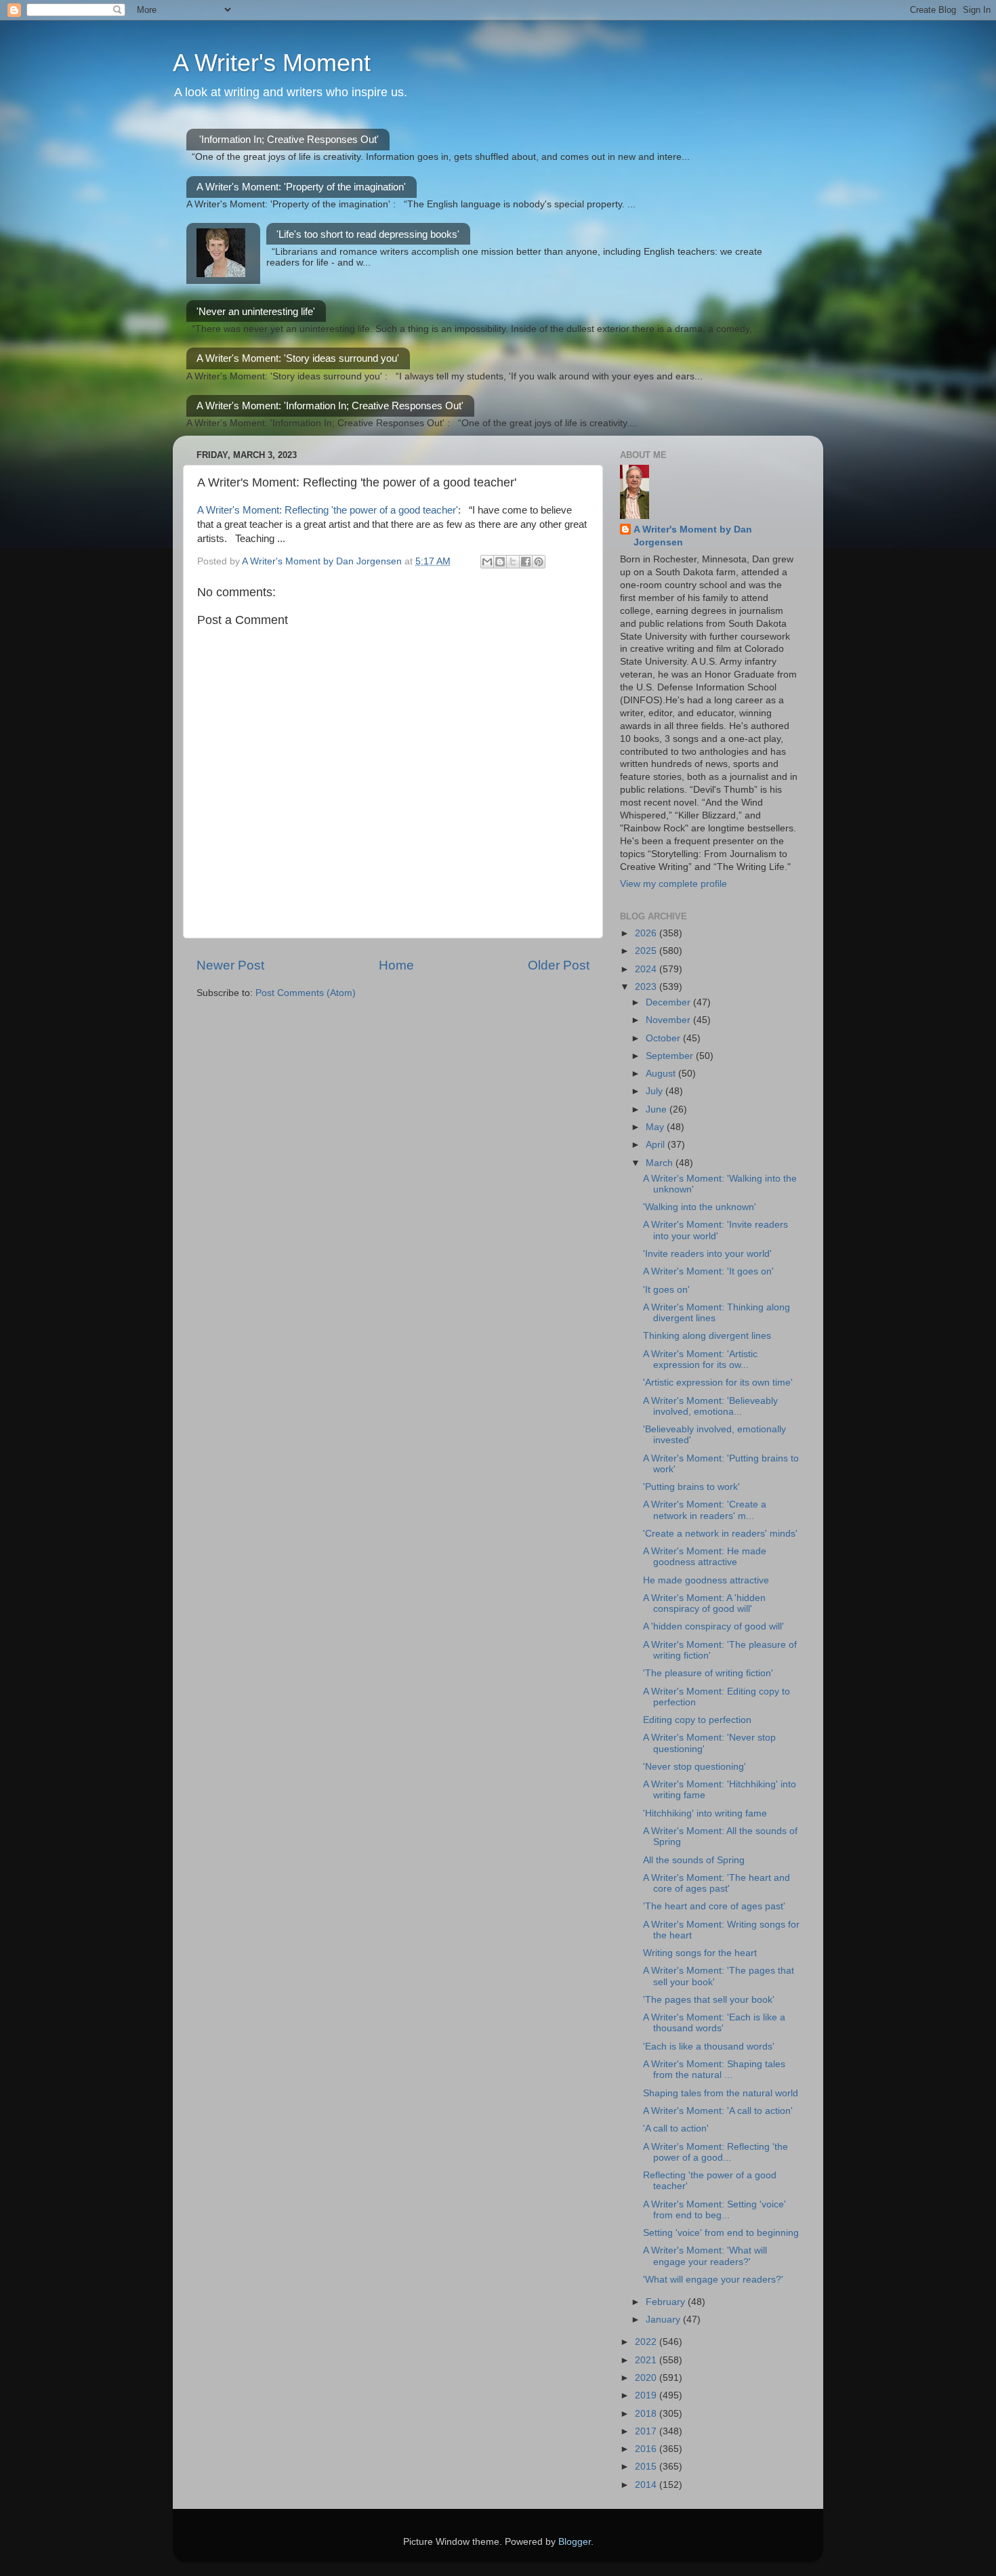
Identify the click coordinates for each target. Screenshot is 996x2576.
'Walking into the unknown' (700, 1207)
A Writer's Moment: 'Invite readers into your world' (715, 1230)
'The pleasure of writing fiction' (708, 1673)
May (656, 1127)
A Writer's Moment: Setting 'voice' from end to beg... (714, 2210)
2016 (647, 2449)
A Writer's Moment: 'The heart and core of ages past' (717, 1883)
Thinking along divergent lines (707, 1336)
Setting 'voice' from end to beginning (721, 2233)
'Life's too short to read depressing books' (368, 234)
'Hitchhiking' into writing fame (705, 1813)
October (664, 1038)
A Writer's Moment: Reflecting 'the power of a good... (715, 2152)
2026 (647, 933)
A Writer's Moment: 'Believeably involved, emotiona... (710, 1406)
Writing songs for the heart (700, 1953)
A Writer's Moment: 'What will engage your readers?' (705, 2256)
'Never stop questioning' (694, 1767)
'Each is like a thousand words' (709, 2047)
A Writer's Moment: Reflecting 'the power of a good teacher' (328, 510)
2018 (647, 2414)
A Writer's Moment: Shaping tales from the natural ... (714, 2070)
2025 (647, 951)
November (669, 1020)
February (667, 2302)
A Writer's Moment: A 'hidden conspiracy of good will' (704, 1603)
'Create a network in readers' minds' (720, 1534)
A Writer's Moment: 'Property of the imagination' (301, 187)
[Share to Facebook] (526, 562)
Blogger (575, 2542)
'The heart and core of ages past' (714, 1906)
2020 (647, 2378)
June (658, 1109)
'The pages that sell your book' (709, 2000)
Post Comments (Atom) (306, 993)
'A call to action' (676, 2128)
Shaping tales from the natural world (721, 2093)
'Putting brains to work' (691, 1487)
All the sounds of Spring (694, 1860)
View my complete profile (673, 884)
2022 (647, 2342)
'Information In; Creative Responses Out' (289, 139)
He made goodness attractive (706, 1580)
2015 (647, 2467)
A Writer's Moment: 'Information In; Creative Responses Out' (330, 406)
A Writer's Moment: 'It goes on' (708, 1271)
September (671, 1056)
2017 (647, 2431)
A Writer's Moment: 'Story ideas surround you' (298, 358)
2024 (647, 969)
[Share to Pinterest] (539, 562)
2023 (647, 987)
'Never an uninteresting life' (256, 311)
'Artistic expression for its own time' (718, 1383)
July (656, 1091)
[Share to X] (513, 562)
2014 (647, 2485)
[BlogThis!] (500, 562)
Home (396, 965)
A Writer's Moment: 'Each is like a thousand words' (714, 2023)
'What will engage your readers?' (713, 2280)
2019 (647, 2395)
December (669, 1002)
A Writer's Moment (272, 63)
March (661, 1163)
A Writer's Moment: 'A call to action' (718, 2111)
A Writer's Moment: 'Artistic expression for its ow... (700, 1359)
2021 (647, 2360)
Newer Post (230, 965)
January (664, 2320)
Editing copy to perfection (697, 1720)
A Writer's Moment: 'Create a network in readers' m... (705, 1510)
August (662, 1074)
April (657, 1145)
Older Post (559, 965)
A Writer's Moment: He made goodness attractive (705, 1557)
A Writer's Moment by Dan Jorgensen (693, 536)
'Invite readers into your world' (707, 1254)
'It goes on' (666, 1290)
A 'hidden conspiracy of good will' (713, 1626)
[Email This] (487, 562)
